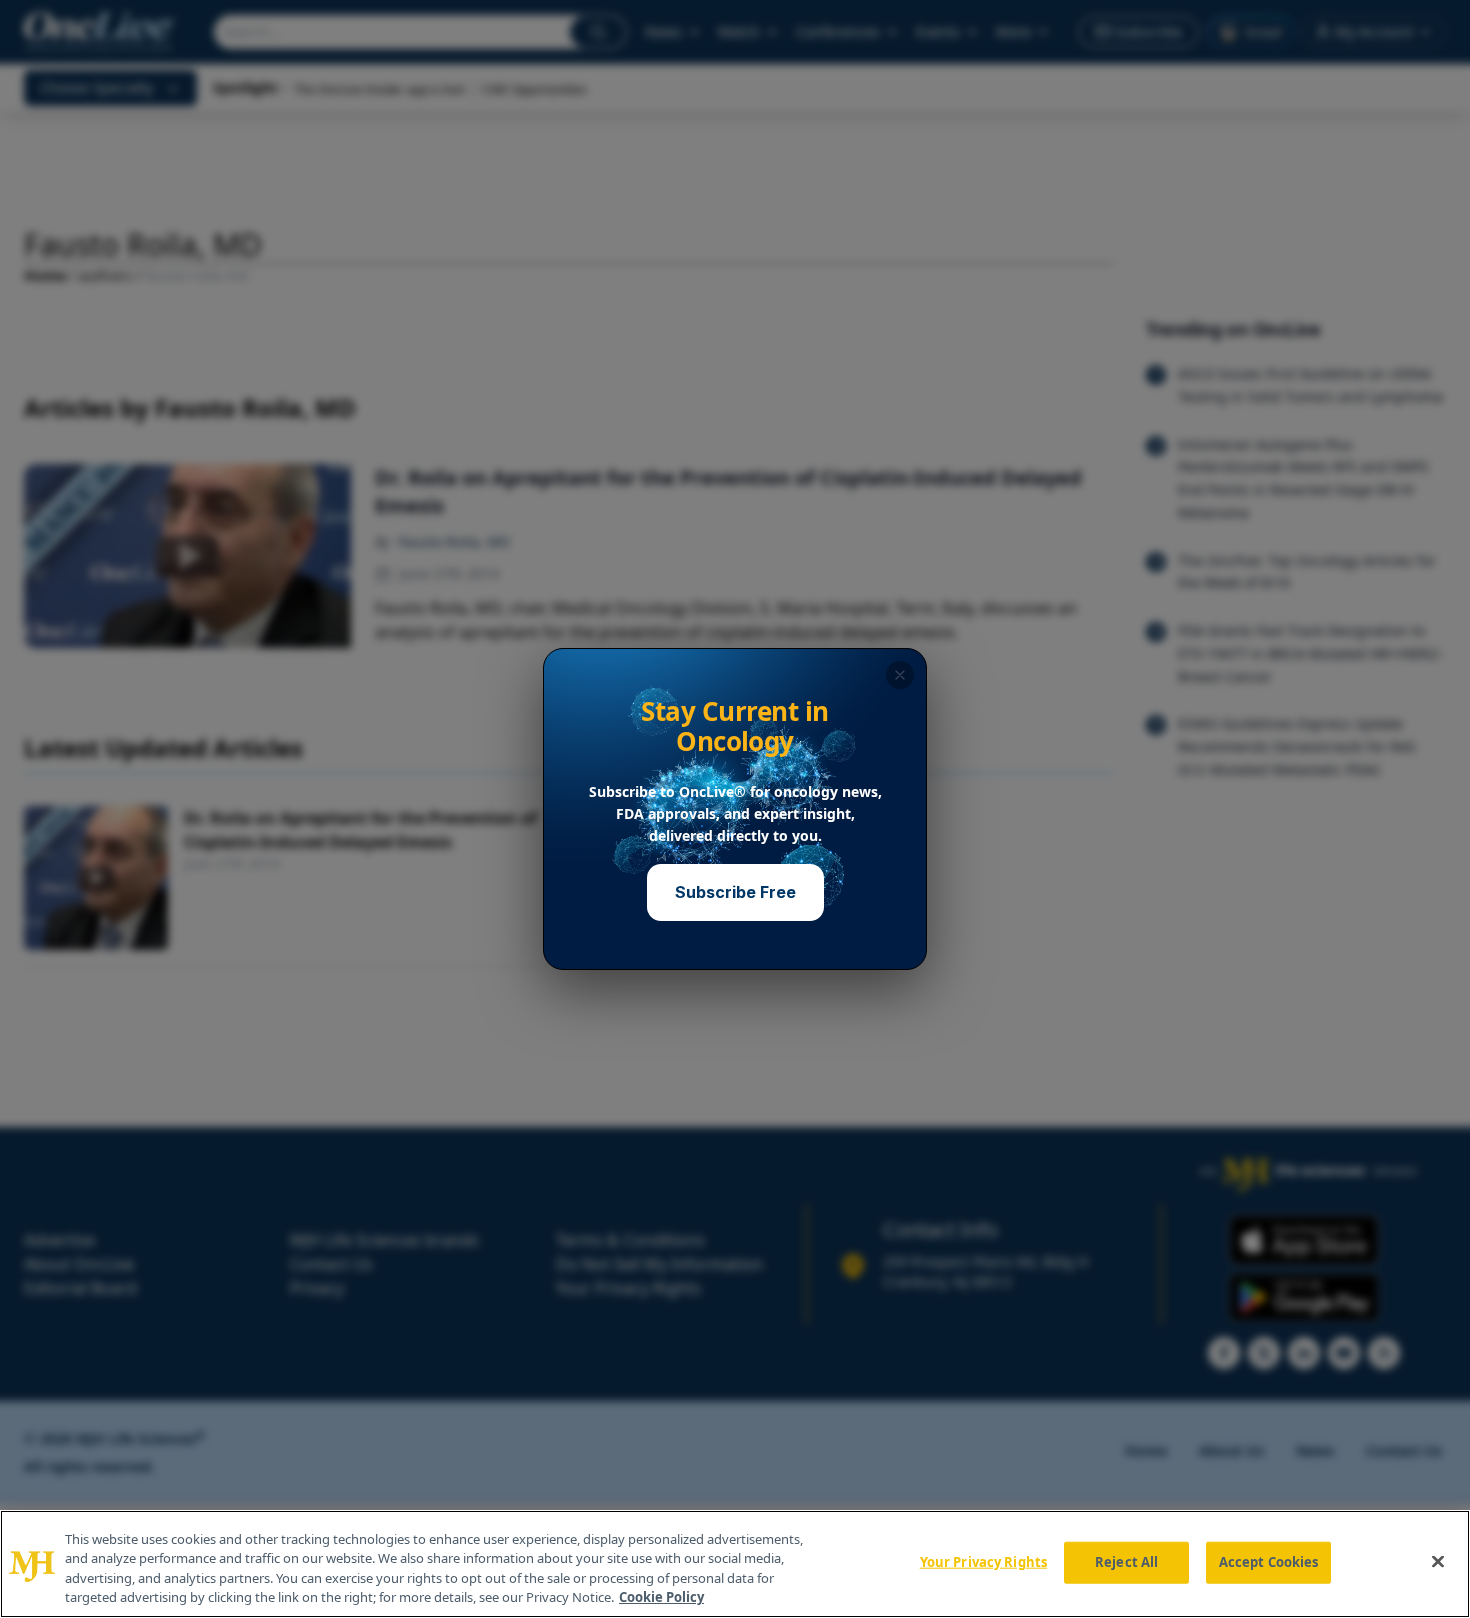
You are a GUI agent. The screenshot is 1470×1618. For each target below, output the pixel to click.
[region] (735, 1564)
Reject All (1126, 1562)
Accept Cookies (1269, 1562)
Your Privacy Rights (983, 1562)
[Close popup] (900, 675)
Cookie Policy (661, 1597)
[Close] (1438, 1561)
